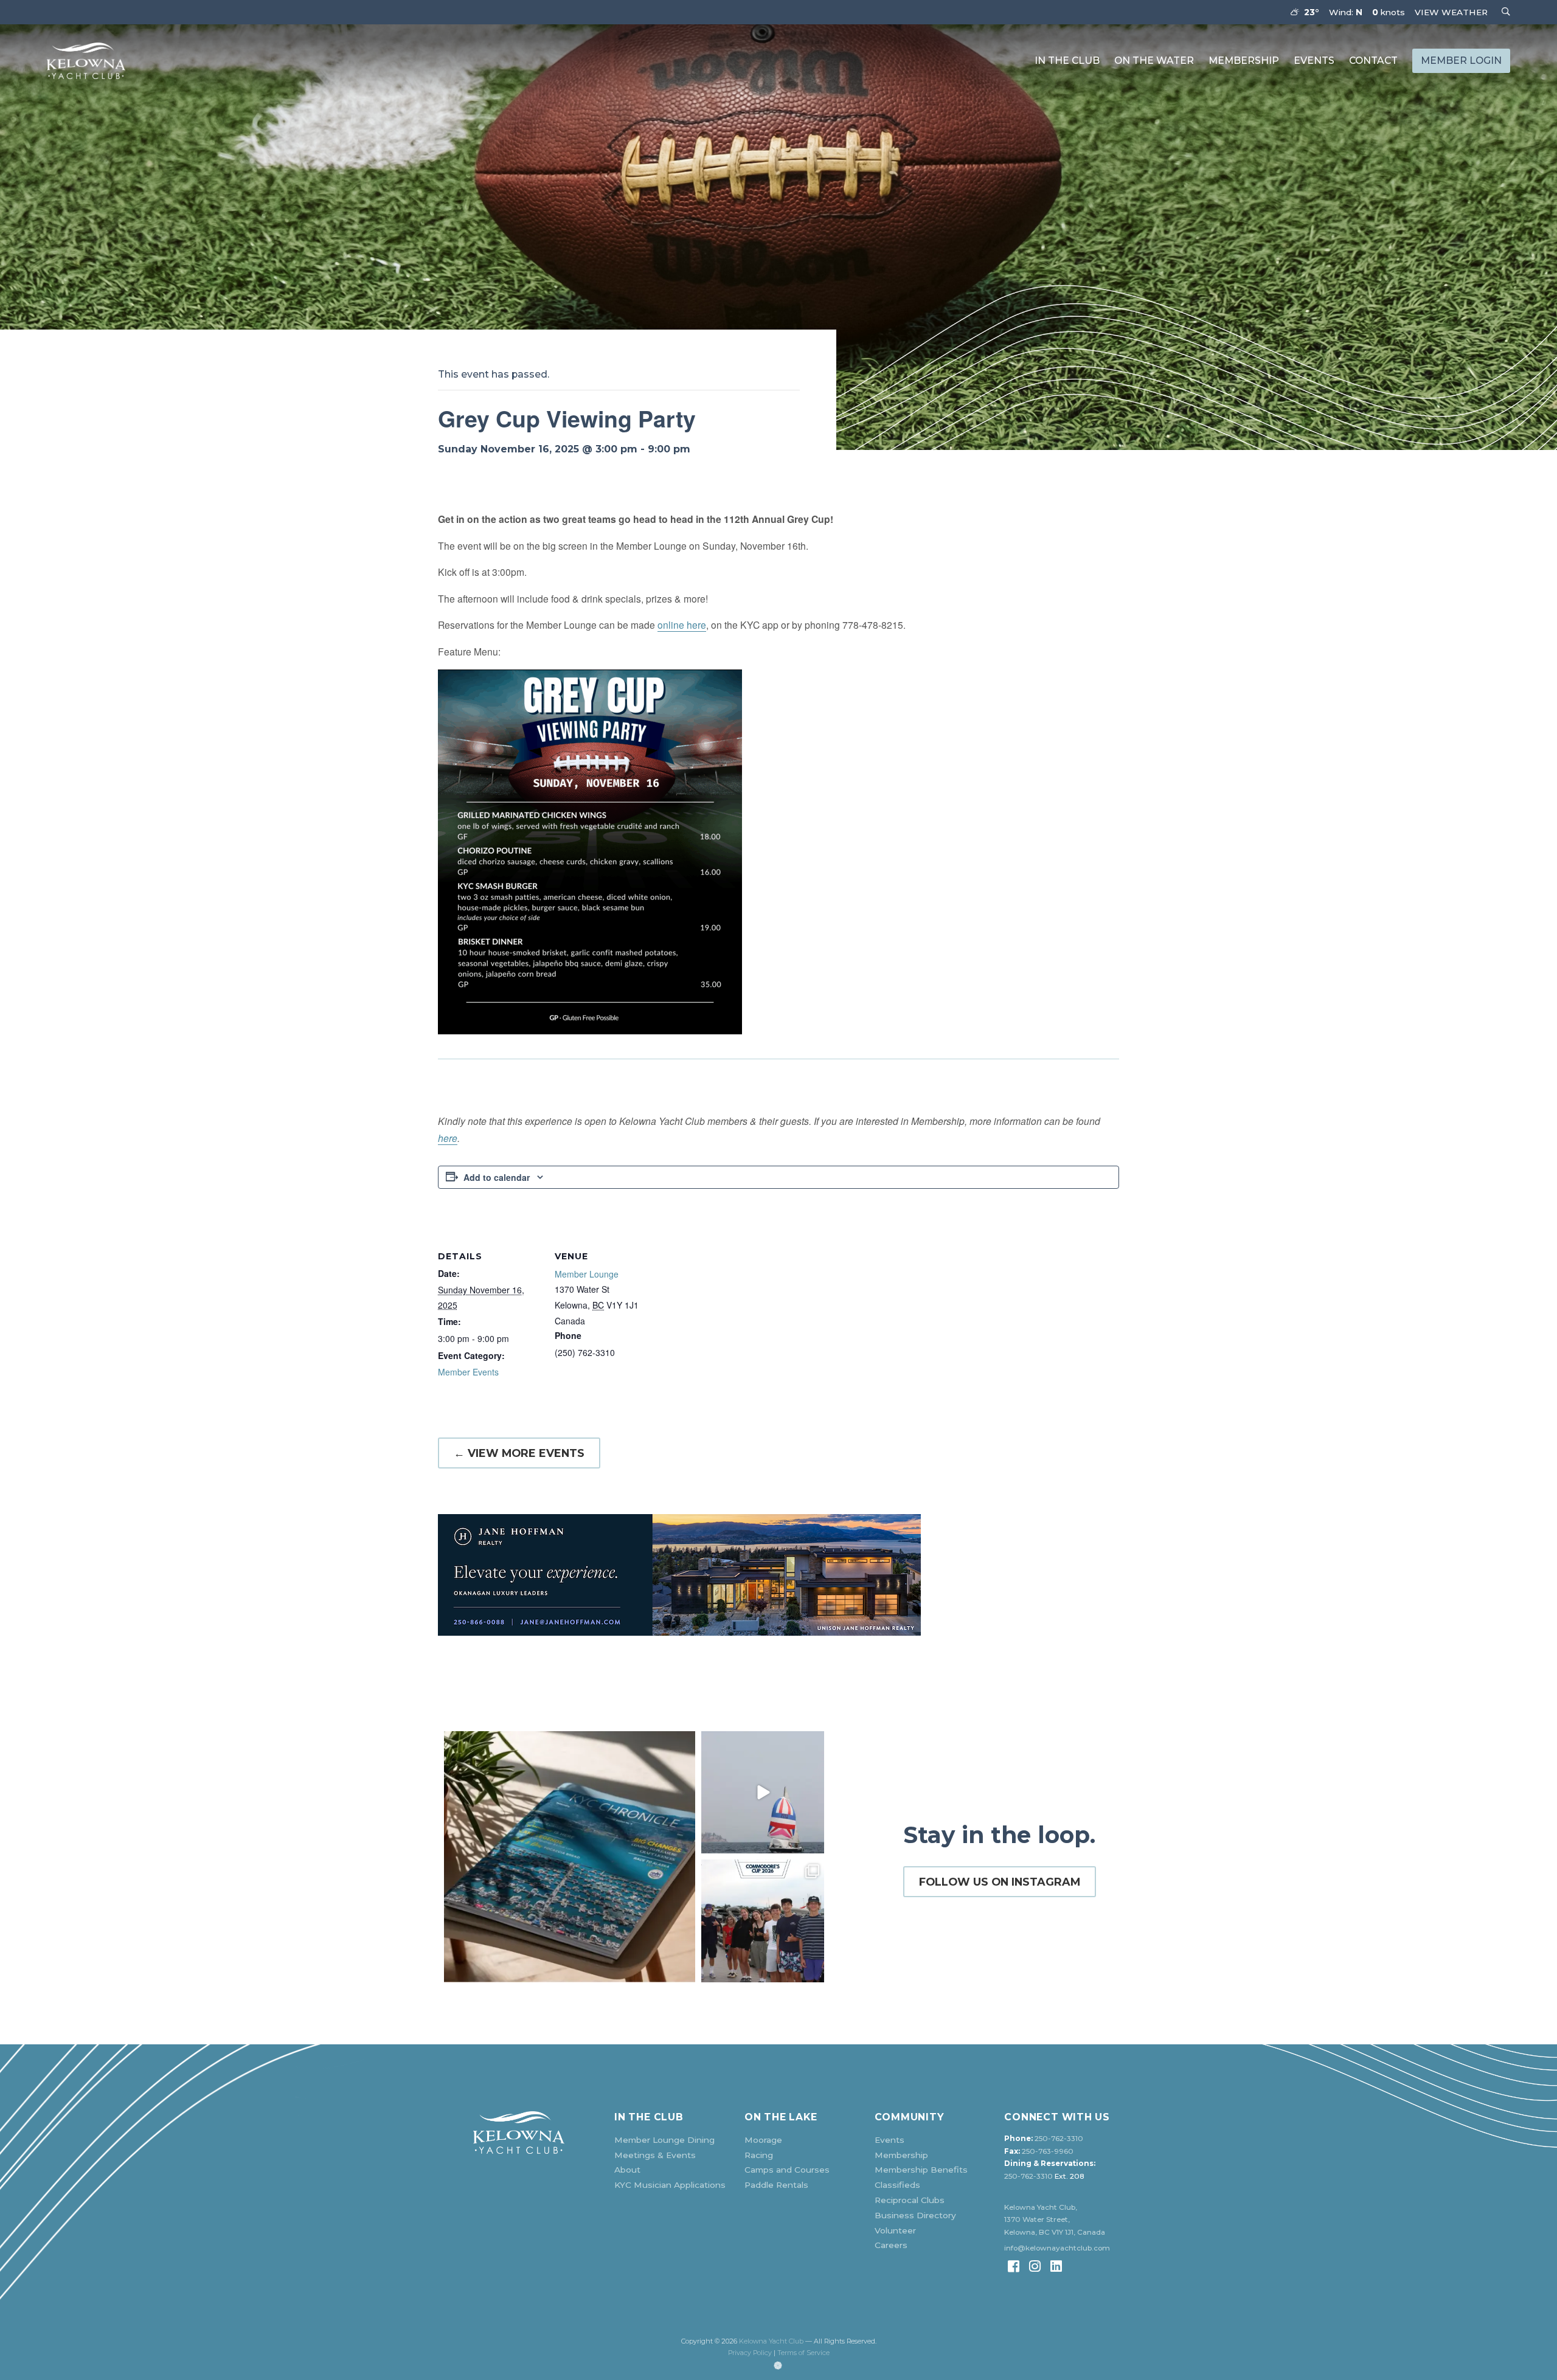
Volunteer (895, 2230)
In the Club (1067, 61)
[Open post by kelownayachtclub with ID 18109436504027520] (763, 1921)
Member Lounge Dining (664, 2140)
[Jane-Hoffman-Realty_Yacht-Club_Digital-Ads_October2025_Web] (778, 1575)
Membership (1244, 61)
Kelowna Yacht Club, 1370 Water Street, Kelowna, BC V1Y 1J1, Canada (1055, 2220)
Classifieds (897, 2185)
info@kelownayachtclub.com (1057, 2248)
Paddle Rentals (776, 2185)
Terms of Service (803, 2353)
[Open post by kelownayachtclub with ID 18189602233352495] (570, 1857)
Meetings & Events (655, 2155)
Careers (891, 2245)
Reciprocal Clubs (910, 2200)
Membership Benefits (921, 2170)
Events (1314, 61)
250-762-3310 (1059, 2139)
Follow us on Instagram (1000, 1882)
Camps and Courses (787, 2170)
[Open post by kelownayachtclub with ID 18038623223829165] (763, 1793)
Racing (759, 2155)
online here (682, 624)
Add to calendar (497, 1177)
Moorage (763, 2140)
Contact (1373, 61)
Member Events (468, 1372)
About (627, 2170)
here (448, 1138)
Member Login (1461, 61)
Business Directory (915, 2215)
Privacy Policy (750, 2353)
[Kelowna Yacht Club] (86, 61)
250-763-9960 (1048, 2151)
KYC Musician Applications (670, 2185)
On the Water (1154, 61)
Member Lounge (587, 1274)
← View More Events (519, 1453)
